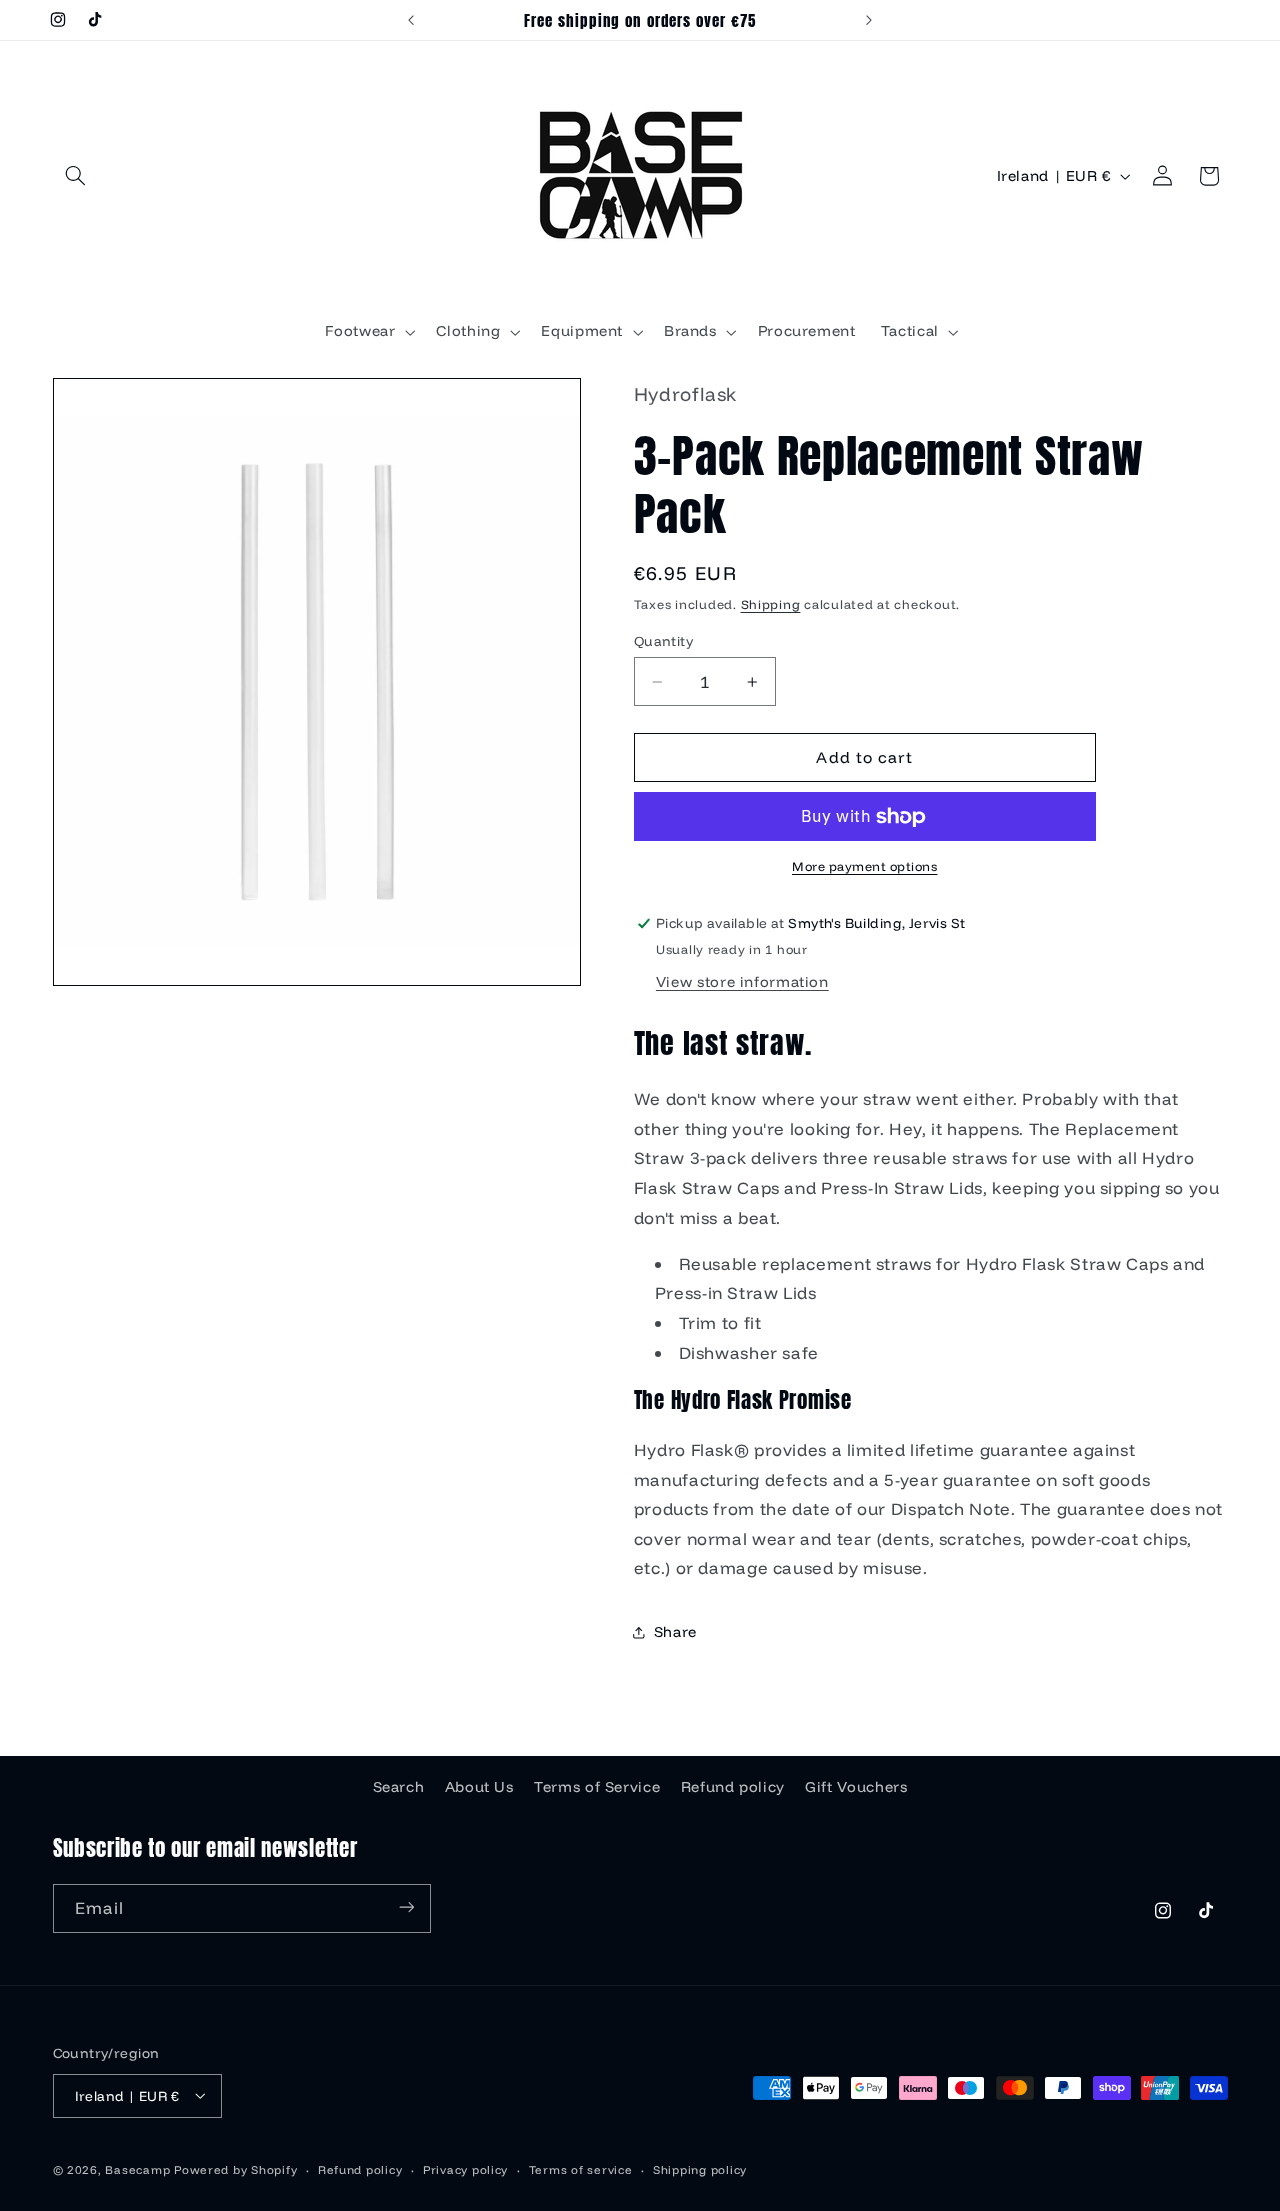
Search (399, 1785)
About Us (479, 1785)
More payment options (865, 867)
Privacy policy (465, 2168)
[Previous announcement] (411, 20)
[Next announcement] (869, 20)
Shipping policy (700, 2168)
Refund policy (733, 1785)
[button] (76, 176)
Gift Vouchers (856, 1785)
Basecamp (137, 2168)
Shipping (771, 604)
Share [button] (675, 1632)
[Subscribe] (406, 1907)
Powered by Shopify (235, 2168)
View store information (742, 982)
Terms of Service (597, 1785)
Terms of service (581, 2168)
